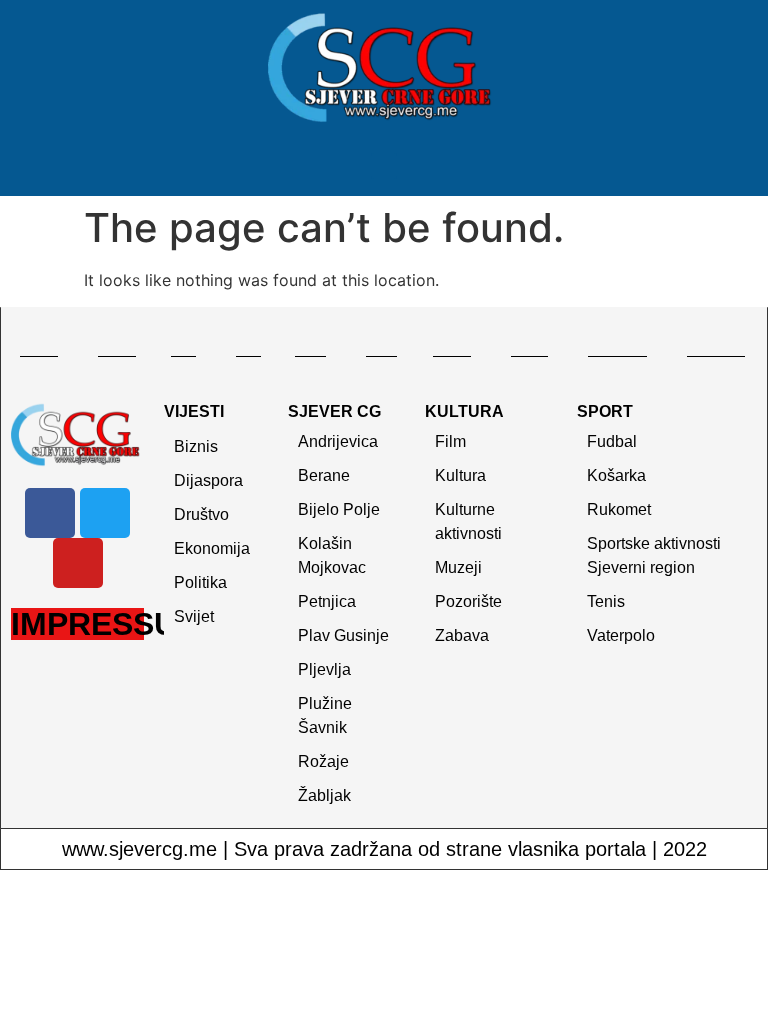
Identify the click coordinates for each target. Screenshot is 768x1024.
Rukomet (619, 509)
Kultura (460, 475)
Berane (324, 475)
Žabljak (324, 795)
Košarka (616, 475)
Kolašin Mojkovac (332, 555)
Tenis (606, 601)
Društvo (201, 514)
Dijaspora (208, 480)
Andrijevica (338, 441)
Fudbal (612, 441)
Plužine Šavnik (325, 715)
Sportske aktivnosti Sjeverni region (654, 555)
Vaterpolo (621, 635)
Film (450, 441)
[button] (384, 166)
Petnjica (327, 601)
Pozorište (468, 601)
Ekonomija (212, 548)
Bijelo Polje (339, 509)
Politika (200, 582)
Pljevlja (324, 669)
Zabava (462, 635)
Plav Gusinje (343, 635)
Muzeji (458, 567)
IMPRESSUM (107, 624)
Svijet (194, 616)
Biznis (196, 446)
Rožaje (323, 761)
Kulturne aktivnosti (468, 521)
